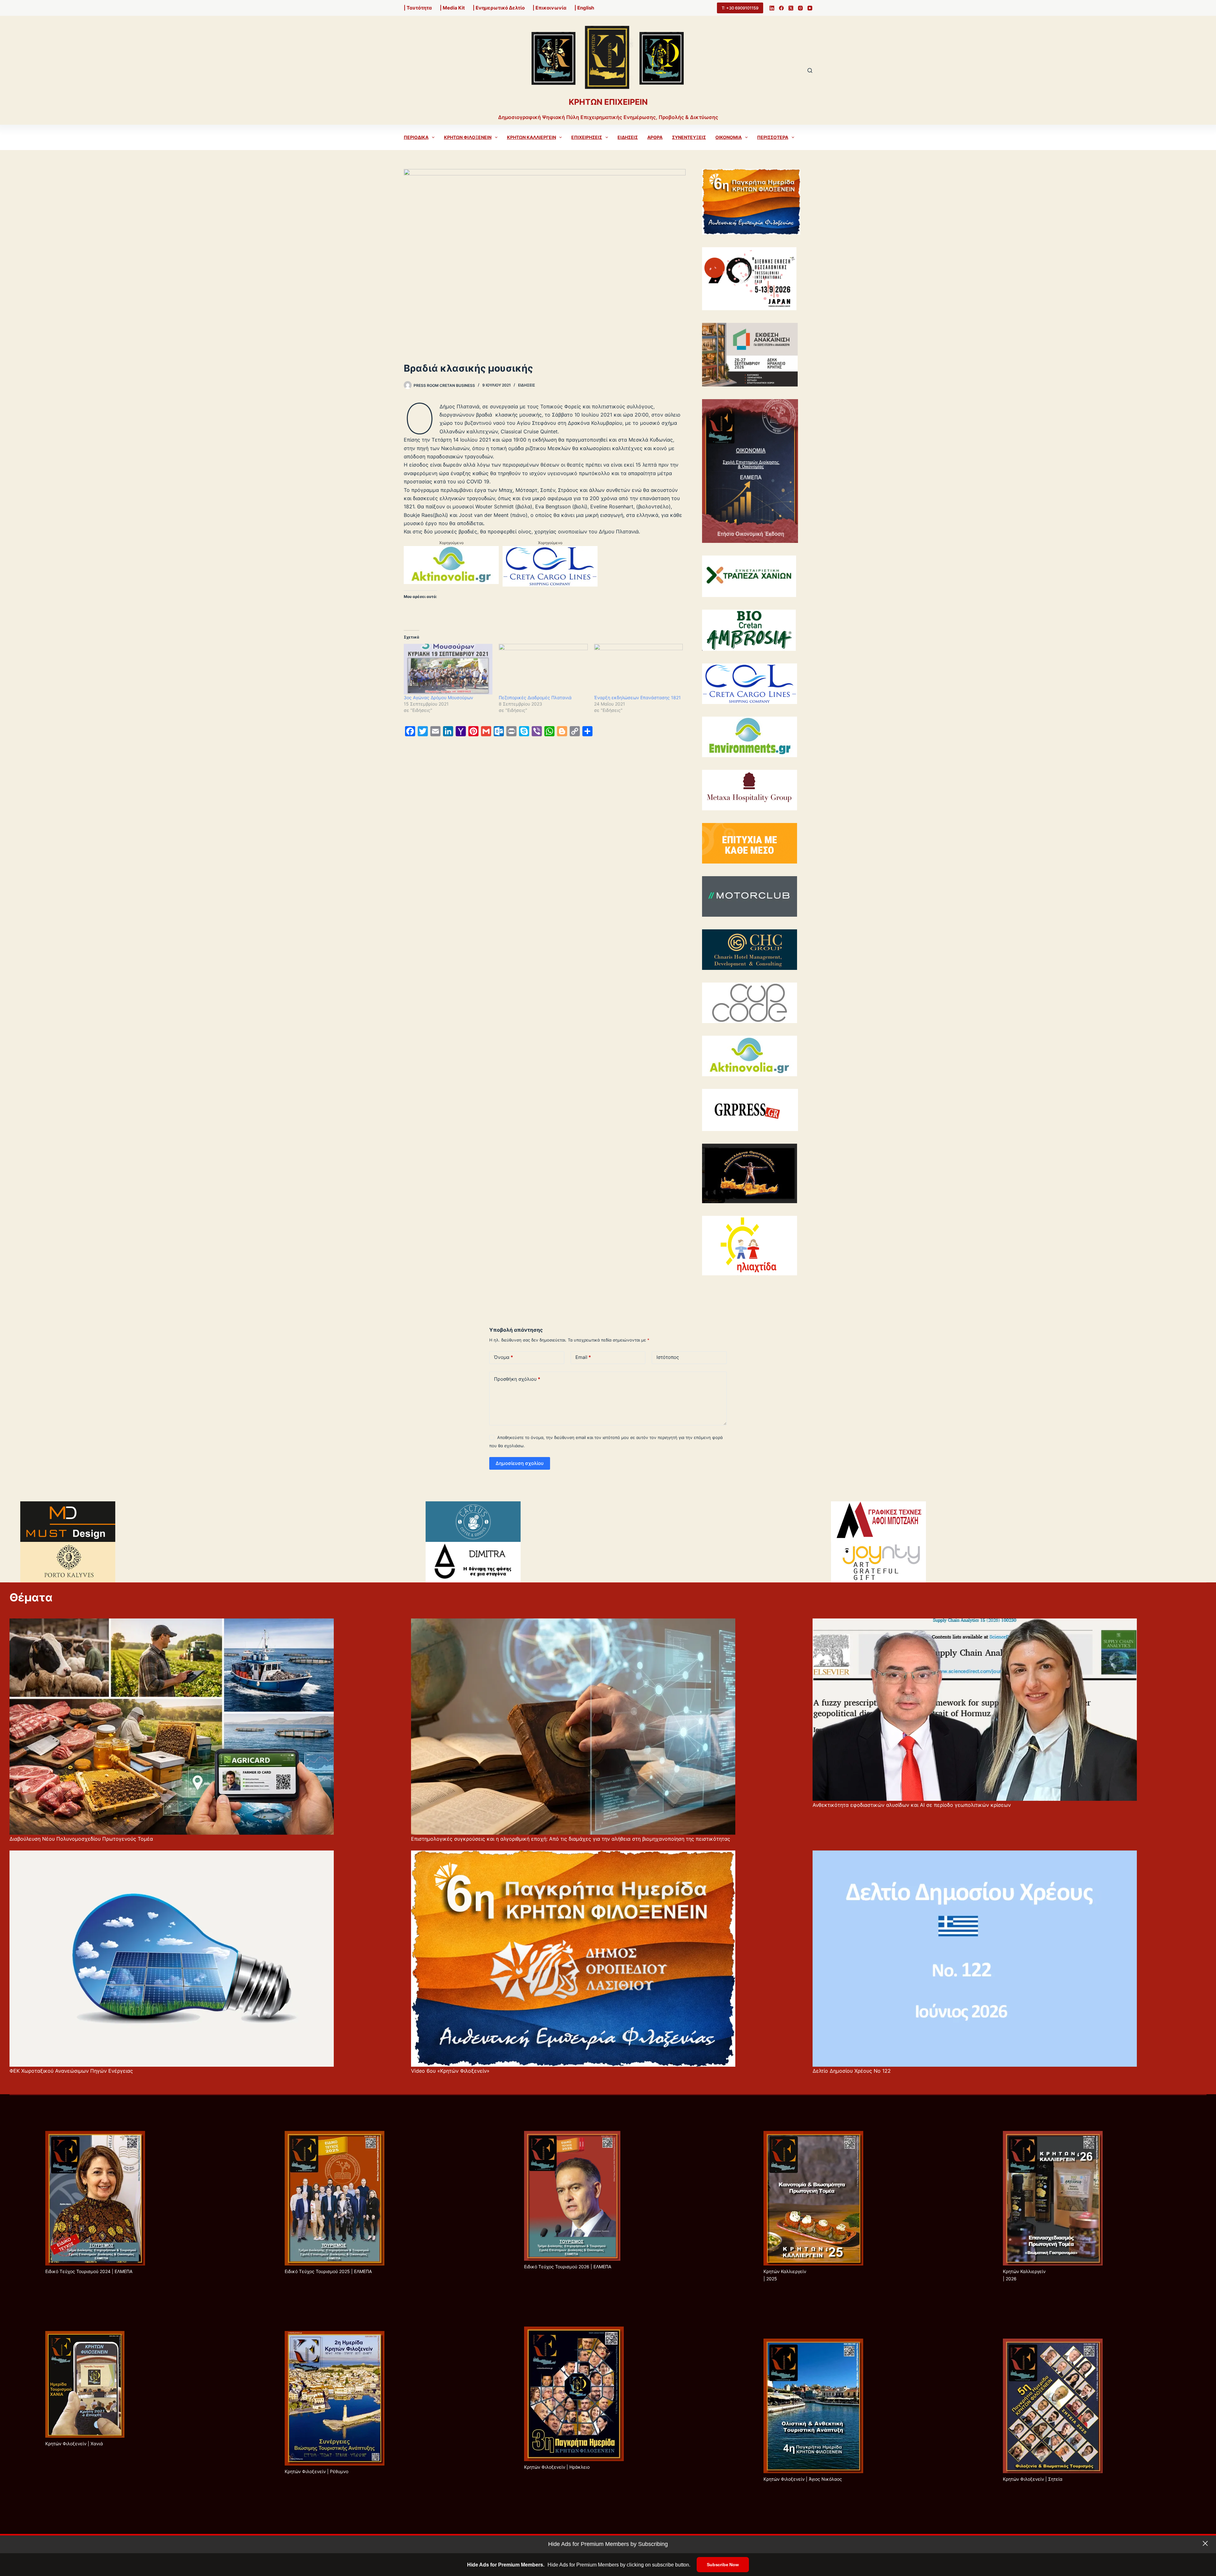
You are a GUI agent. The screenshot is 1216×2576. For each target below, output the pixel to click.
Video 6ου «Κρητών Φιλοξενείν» (450, 2071)
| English (584, 8)
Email (583, 1357)
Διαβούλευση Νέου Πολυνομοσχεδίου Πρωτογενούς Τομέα (81, 1839)
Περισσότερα (773, 137)
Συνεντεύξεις (689, 137)
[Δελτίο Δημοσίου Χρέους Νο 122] (975, 1959)
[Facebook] (781, 8)
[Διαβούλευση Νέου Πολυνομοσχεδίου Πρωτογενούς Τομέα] (172, 1727)
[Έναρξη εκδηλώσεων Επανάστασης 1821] (638, 669)
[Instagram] (800, 8)
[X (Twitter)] (791, 8)
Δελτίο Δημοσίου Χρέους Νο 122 (852, 2071)
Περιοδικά (416, 137)
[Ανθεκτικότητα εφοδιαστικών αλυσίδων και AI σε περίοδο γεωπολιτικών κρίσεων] (975, 1710)
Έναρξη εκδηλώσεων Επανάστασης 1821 (637, 697)
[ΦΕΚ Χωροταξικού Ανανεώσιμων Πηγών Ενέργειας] (172, 1959)
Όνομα (503, 1357)
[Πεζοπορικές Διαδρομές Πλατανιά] (543, 669)
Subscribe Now (723, 2565)
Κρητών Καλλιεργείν (532, 137)
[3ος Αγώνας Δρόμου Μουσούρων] (448, 669)
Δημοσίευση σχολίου (520, 1463)
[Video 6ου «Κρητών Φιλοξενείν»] (573, 1959)
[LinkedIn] (772, 8)
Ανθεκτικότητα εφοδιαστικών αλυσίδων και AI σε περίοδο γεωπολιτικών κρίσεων (912, 1805)
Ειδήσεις (628, 137)
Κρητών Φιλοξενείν (468, 137)
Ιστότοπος (668, 1357)
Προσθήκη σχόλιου (517, 1379)
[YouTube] (810, 8)
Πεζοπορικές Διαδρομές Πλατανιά (535, 697)
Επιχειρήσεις (587, 137)
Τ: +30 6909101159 (740, 8)
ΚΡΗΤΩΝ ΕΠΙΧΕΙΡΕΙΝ (608, 102)
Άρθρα (655, 137)
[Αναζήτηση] (810, 70)
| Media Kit (452, 8)
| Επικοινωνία (550, 8)
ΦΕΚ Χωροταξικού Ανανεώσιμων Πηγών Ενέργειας (71, 2071)
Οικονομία (728, 137)
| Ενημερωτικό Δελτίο (499, 8)
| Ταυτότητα (418, 8)
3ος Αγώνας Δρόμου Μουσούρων (438, 697)
